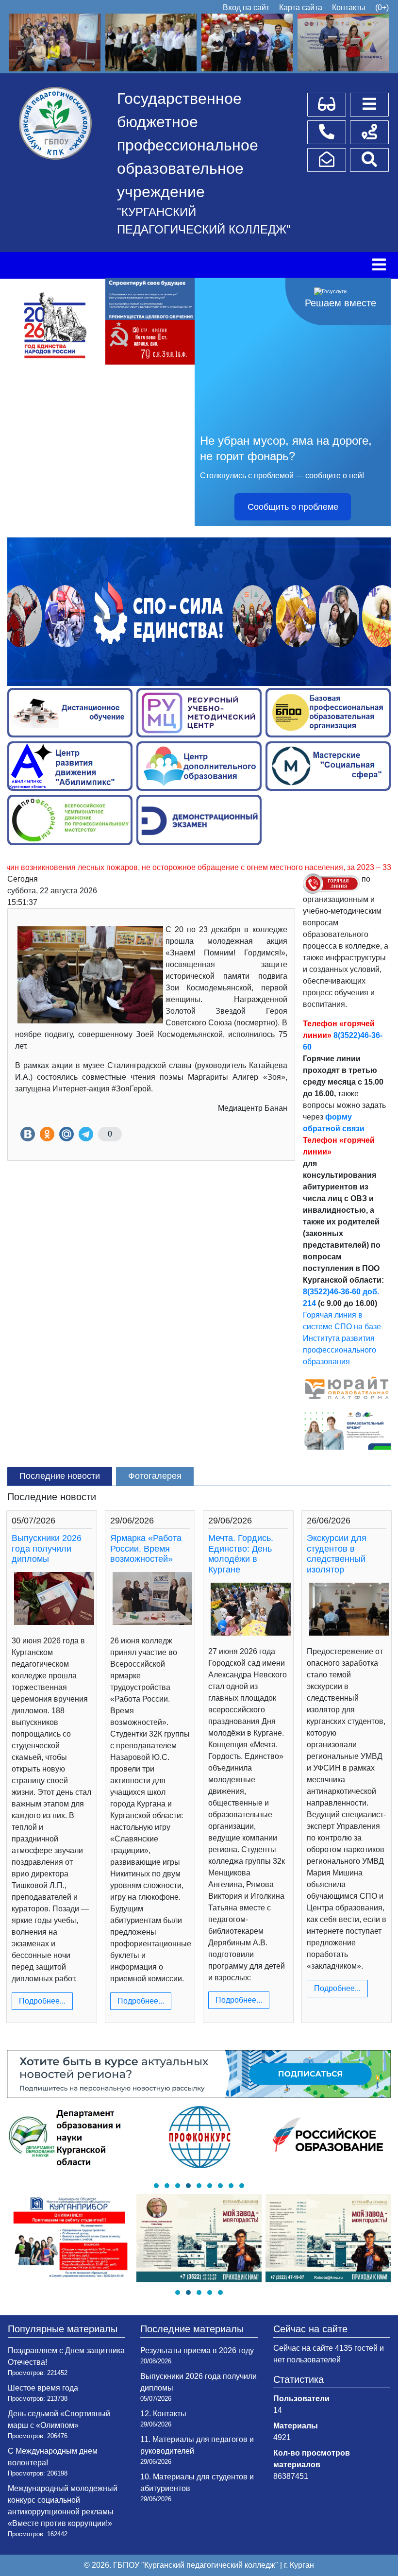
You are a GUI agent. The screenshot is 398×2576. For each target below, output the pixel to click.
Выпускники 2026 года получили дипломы (47, 1548)
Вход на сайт (246, 8)
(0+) (382, 8)
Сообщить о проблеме (293, 507)
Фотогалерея (155, 1476)
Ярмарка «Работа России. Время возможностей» (146, 1548)
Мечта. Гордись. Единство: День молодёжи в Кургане (241, 1554)
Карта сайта (301, 8)
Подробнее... (42, 2001)
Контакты (349, 8)
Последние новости (60, 1476)
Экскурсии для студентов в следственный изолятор (337, 1554)
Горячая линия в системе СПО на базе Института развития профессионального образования (342, 1338)
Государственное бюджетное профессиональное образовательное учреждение (188, 145)
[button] (156, 2186)
